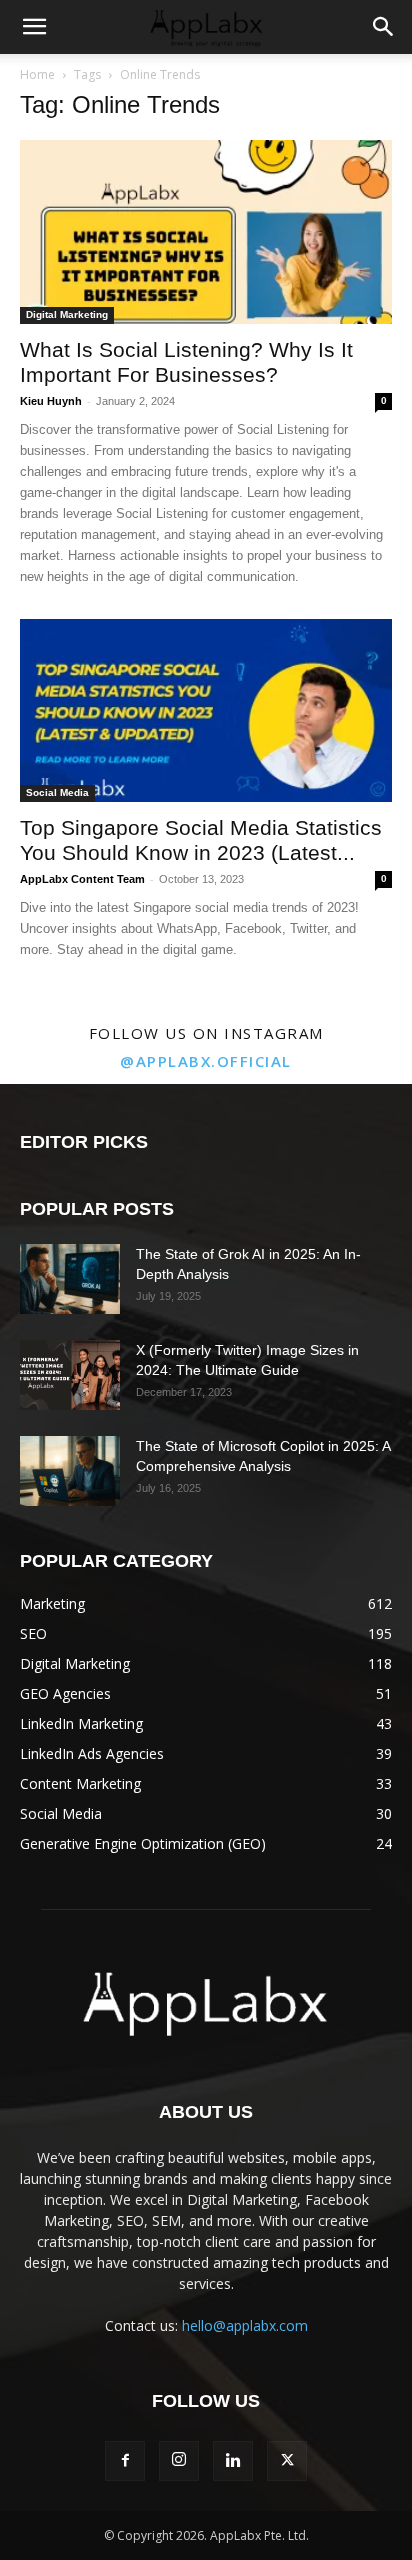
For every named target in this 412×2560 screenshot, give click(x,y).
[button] (34, 27)
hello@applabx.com (245, 2325)
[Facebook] (125, 2461)
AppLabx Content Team (82, 879)
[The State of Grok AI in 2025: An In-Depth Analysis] (70, 1279)
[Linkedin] (233, 2461)
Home (37, 74)
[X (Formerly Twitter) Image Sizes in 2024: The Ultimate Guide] (70, 1375)
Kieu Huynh (51, 401)
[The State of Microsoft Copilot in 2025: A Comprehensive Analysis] (70, 1471)
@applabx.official (206, 1061)
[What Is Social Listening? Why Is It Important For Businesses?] (206, 232)
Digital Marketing (67, 314)
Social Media (57, 792)
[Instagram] (179, 2461)
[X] (287, 2461)
